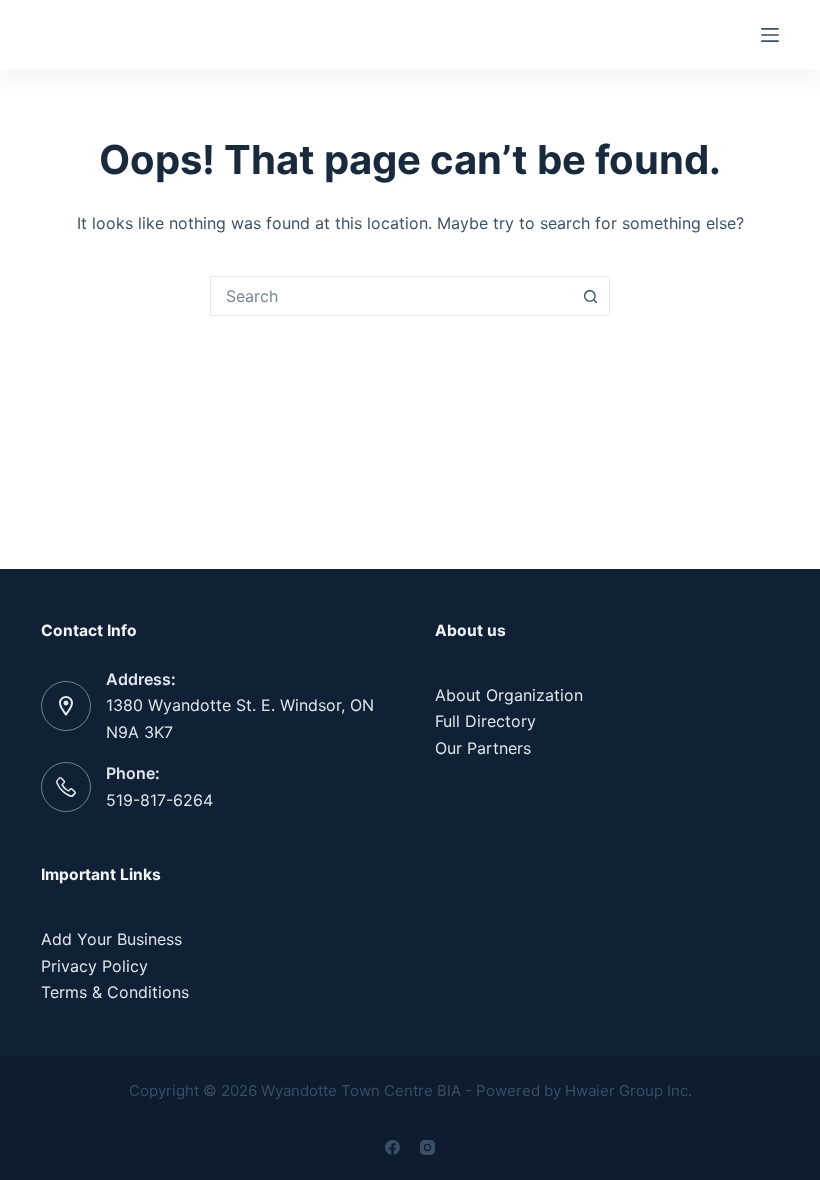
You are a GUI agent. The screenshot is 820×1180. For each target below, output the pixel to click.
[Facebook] (392, 1147)
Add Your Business (111, 939)
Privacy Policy (94, 966)
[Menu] (770, 35)
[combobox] (391, 296)
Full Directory (485, 721)
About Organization (509, 695)
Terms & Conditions (115, 992)
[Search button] (590, 296)
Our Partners (483, 748)
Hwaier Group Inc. (628, 1090)
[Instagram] (427, 1147)
